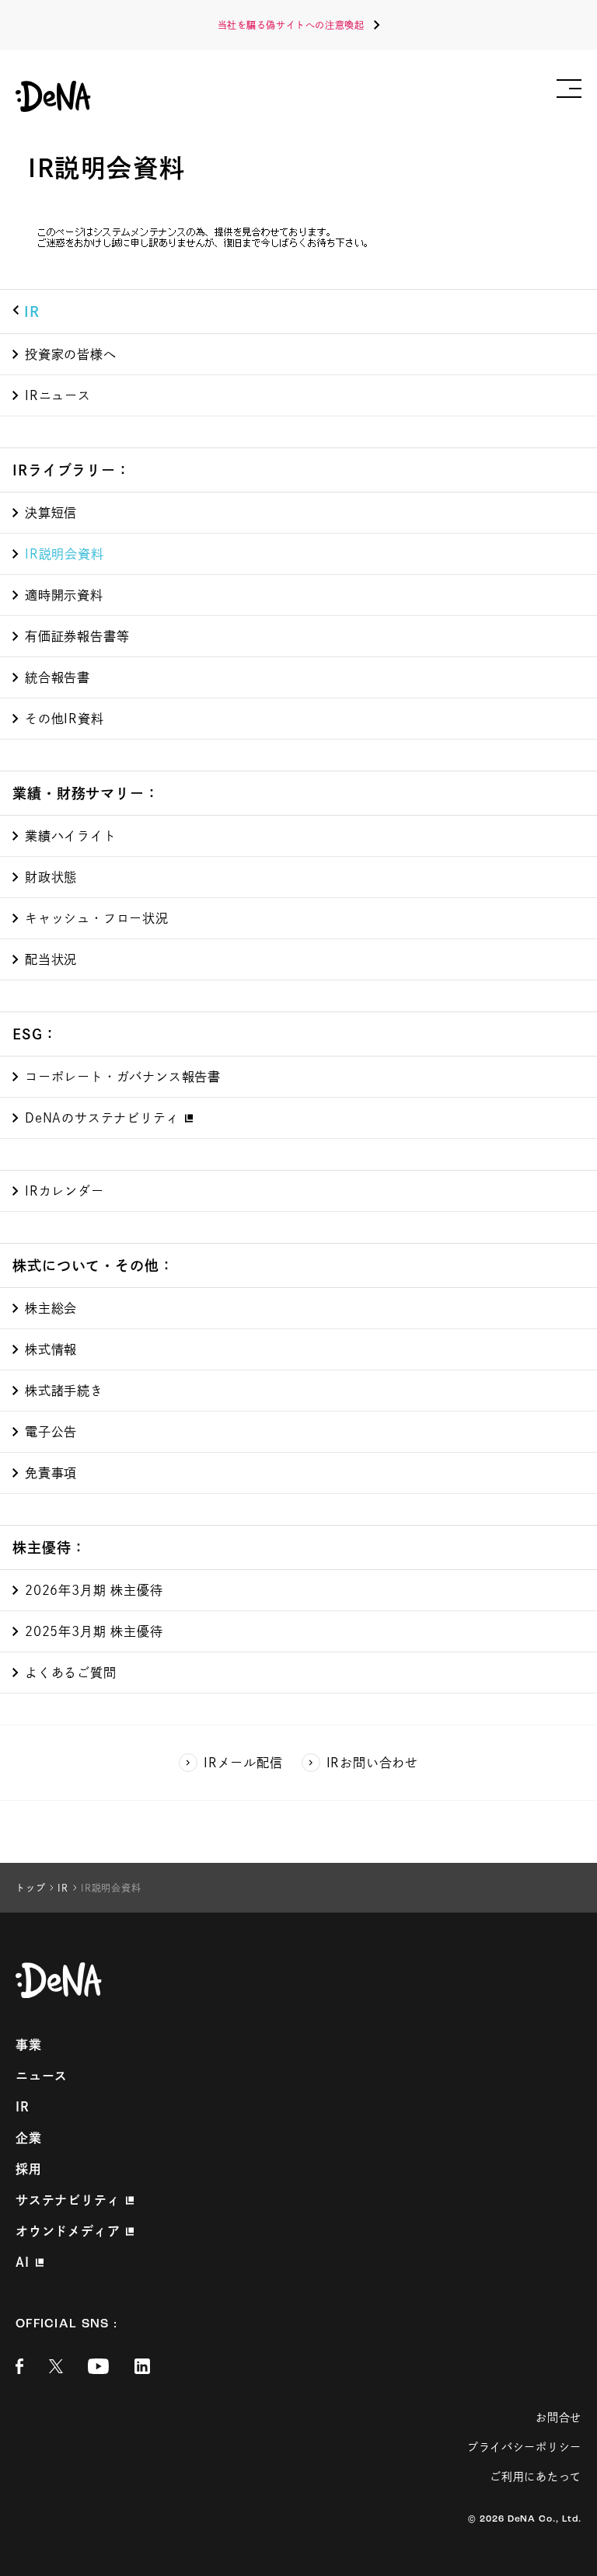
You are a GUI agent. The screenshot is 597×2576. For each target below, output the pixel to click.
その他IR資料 (65, 719)
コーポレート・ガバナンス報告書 (123, 1077)
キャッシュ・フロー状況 (97, 918)
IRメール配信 (243, 1763)
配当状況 (51, 959)
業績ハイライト (71, 836)
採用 (29, 2169)
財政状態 (51, 877)
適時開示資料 (64, 595)
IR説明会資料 (65, 554)
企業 (29, 2138)
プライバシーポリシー (524, 2447)
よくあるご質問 (71, 1673)
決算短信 (51, 513)
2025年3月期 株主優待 (94, 1631)
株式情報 (51, 1349)
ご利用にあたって (536, 2477)
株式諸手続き (64, 1391)
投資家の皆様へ (71, 354)
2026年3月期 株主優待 (94, 1590)
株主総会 (51, 1308)
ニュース (42, 2076)
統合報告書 (58, 677)
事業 (29, 2045)
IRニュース (58, 395)
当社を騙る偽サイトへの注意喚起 (291, 25)
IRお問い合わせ (372, 1763)
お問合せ (559, 2418)
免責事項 (51, 1473)
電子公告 (51, 1432)
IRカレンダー (65, 1191)
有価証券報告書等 (77, 636)
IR (32, 312)
